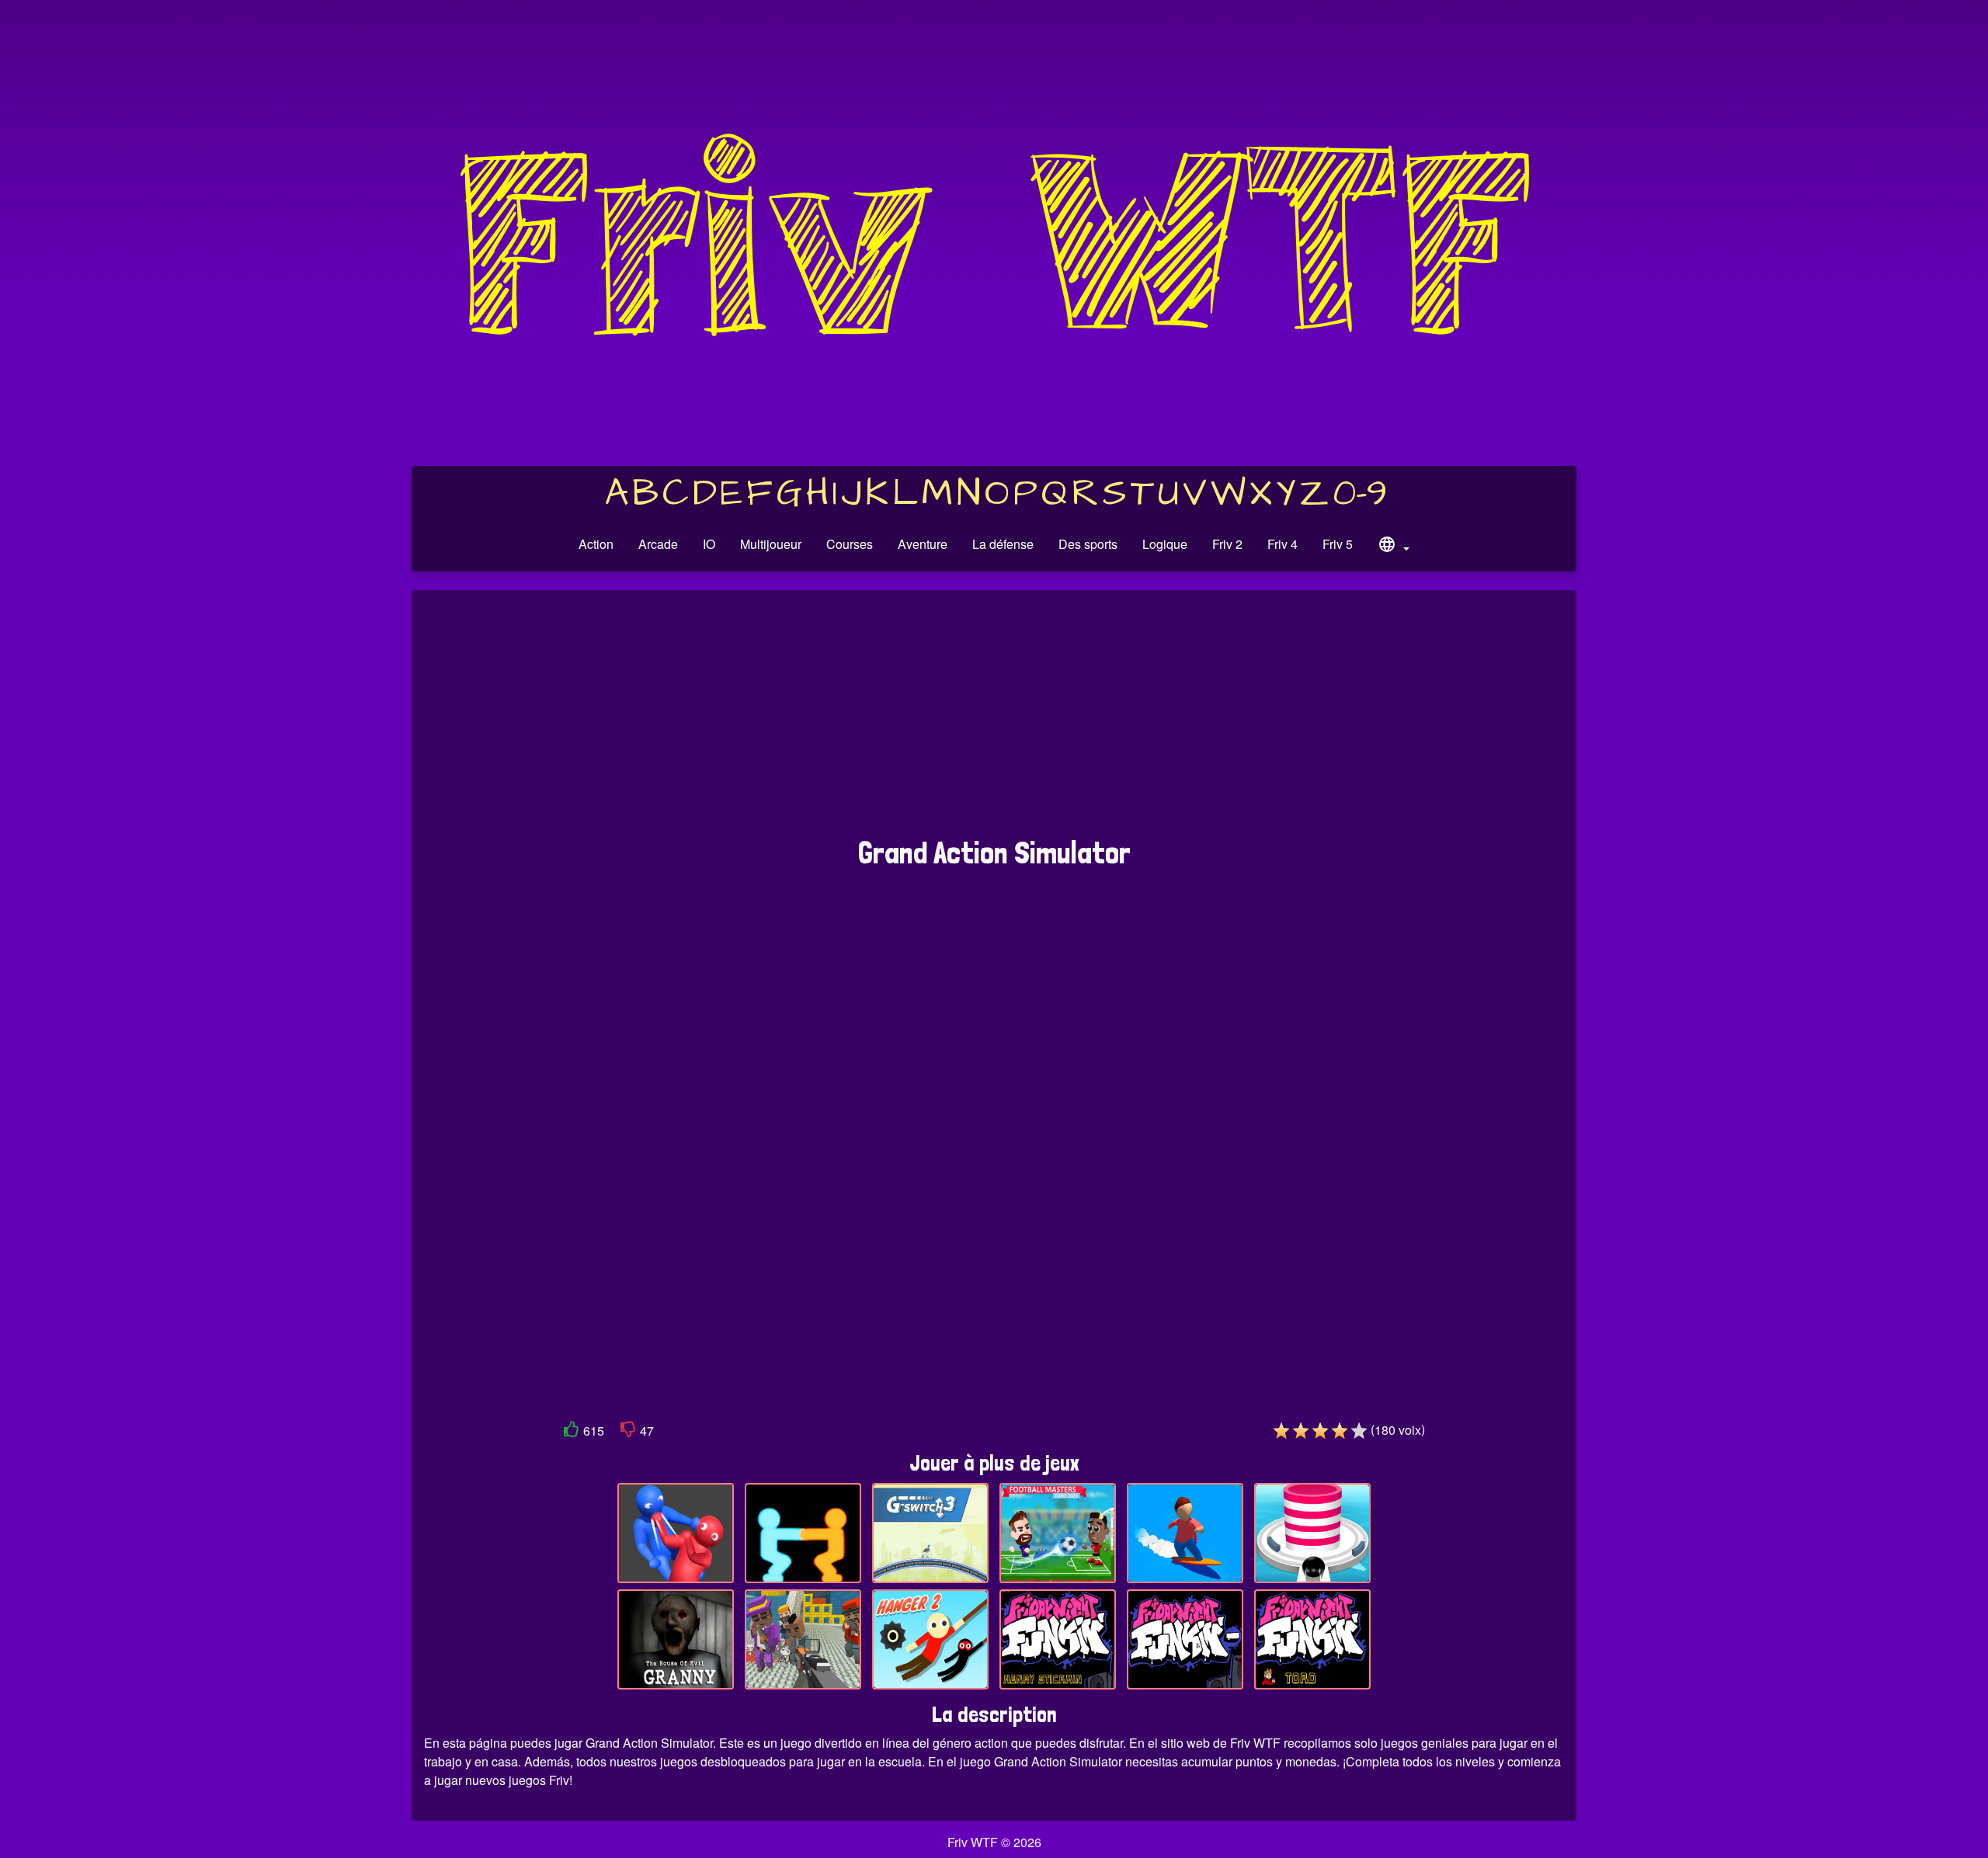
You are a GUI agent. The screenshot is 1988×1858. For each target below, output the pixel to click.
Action (596, 544)
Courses (850, 544)
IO (709, 544)
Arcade (658, 544)
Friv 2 (1227, 544)
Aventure (923, 544)
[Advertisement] (994, 721)
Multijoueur (771, 544)
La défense (1003, 544)
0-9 (1360, 494)
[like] (572, 1432)
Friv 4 (1282, 544)
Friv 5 (1338, 544)
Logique (1165, 544)
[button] (1393, 547)
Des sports (1088, 544)
